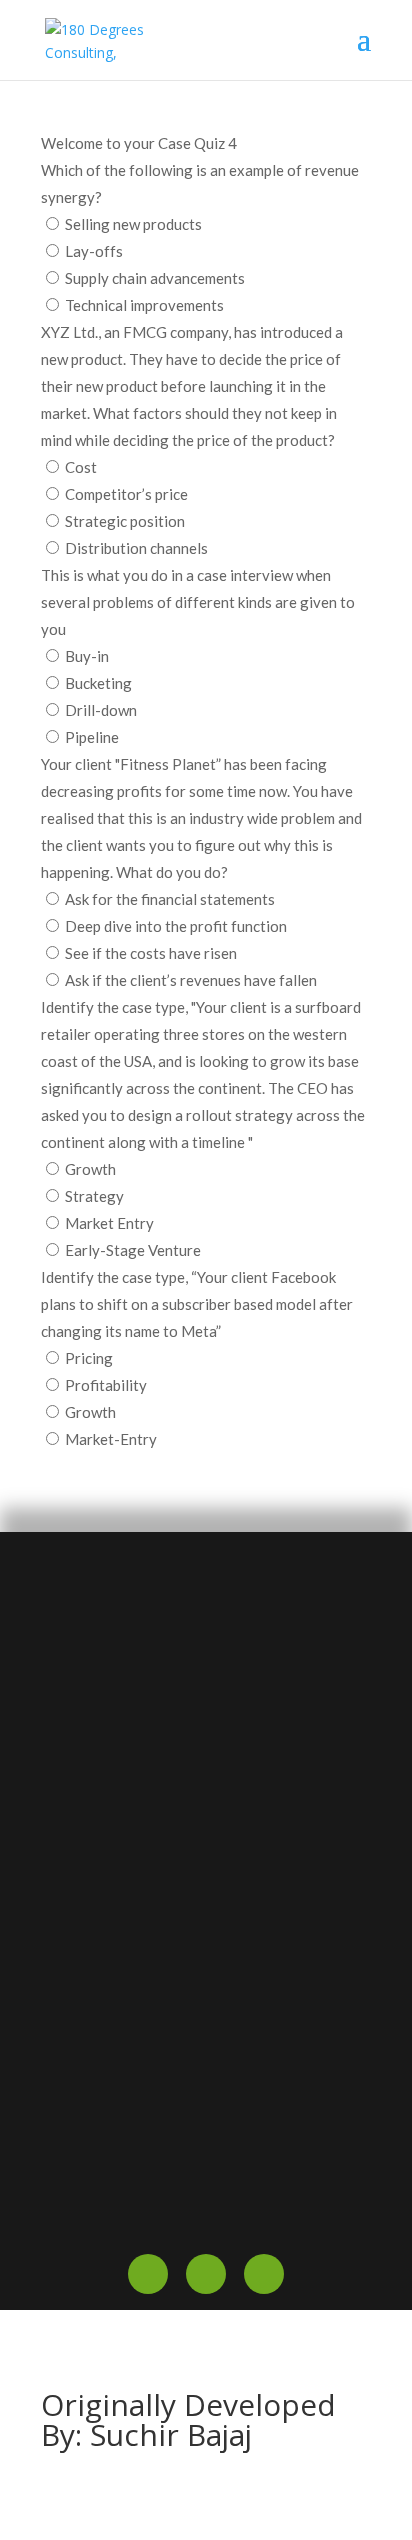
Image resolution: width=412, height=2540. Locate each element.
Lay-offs (94, 251)
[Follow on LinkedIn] (264, 2274)
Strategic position (125, 521)
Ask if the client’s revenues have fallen (191, 980)
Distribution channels (136, 548)
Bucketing (98, 683)
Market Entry (109, 1223)
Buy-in (87, 656)
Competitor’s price (126, 494)
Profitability (106, 1385)
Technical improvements (144, 305)
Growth (90, 1169)
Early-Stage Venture (133, 1250)
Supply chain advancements (155, 278)
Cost (81, 467)
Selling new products (133, 224)
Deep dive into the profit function (176, 926)
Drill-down (101, 710)
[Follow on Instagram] (206, 2274)
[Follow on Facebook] (148, 2274)
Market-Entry (111, 1439)
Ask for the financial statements (170, 899)
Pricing (89, 1358)
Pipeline (92, 737)
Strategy (94, 1196)
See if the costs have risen (151, 953)
